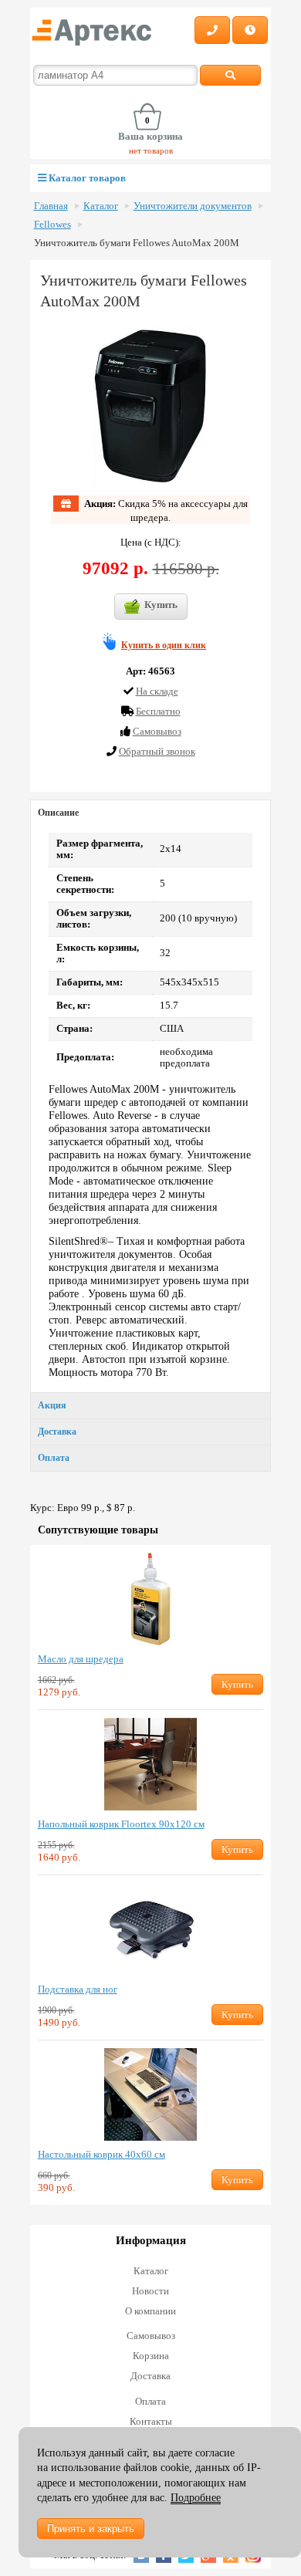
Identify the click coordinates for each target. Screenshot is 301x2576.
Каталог (101, 206)
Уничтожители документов (193, 206)
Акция (52, 1405)
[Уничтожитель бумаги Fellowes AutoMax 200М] (150, 406)
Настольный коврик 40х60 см (101, 2154)
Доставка (57, 1432)
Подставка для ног (78, 1989)
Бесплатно (158, 711)
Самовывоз (151, 2336)
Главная (51, 206)
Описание (58, 813)
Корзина (151, 2356)
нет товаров (151, 150)
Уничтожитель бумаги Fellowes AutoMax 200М (137, 243)
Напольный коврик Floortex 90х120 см (121, 1824)
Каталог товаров (86, 178)
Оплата (54, 1458)
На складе (157, 691)
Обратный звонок (157, 751)
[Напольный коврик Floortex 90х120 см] (151, 1764)
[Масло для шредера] (151, 1599)
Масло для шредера (81, 1659)
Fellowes (52, 225)
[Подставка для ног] (151, 1929)
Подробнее (196, 2498)
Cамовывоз (157, 731)
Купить (161, 605)
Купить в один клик (164, 645)
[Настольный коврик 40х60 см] (151, 2094)
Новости (150, 2291)
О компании (150, 2311)
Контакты (151, 2421)
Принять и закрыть (91, 2529)
